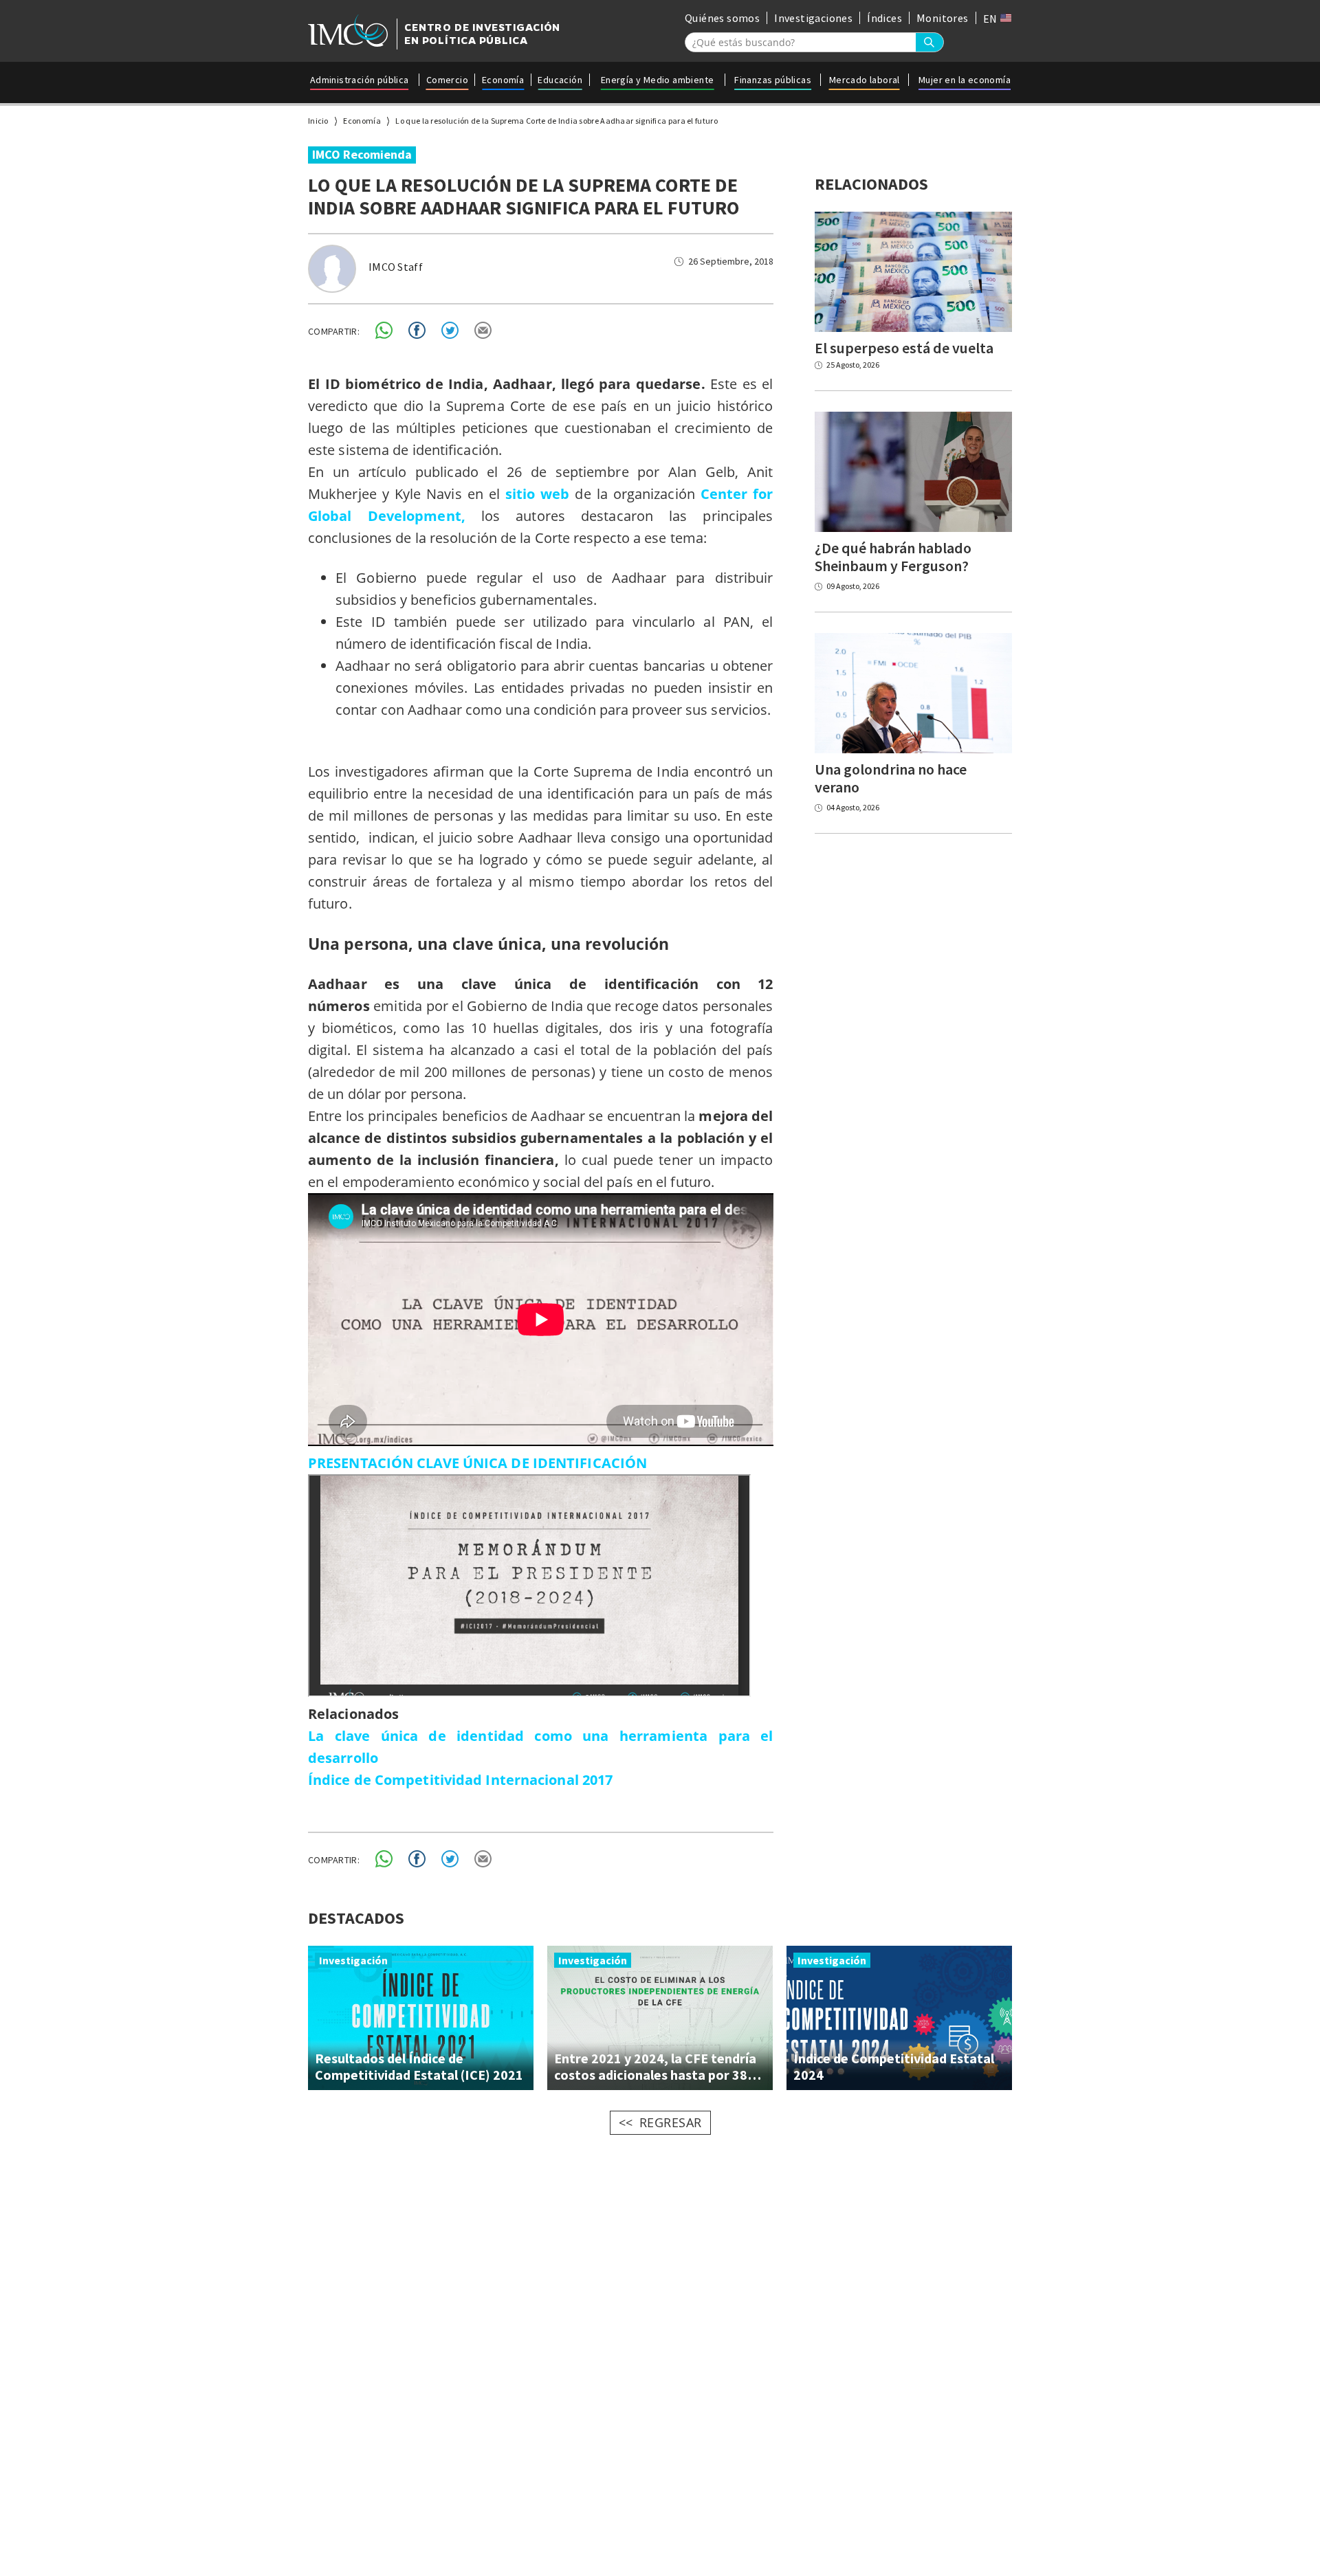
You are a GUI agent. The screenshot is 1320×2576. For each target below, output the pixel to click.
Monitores (943, 18)
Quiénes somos (722, 18)
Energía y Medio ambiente (658, 80)
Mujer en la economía (965, 80)
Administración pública (360, 80)
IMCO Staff (396, 267)
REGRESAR (671, 2122)
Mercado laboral (865, 80)
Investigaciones (813, 18)
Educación (560, 80)
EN (991, 19)
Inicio (318, 121)
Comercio (447, 80)
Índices (884, 18)
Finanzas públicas (773, 80)
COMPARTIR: (334, 331)
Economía (503, 80)
